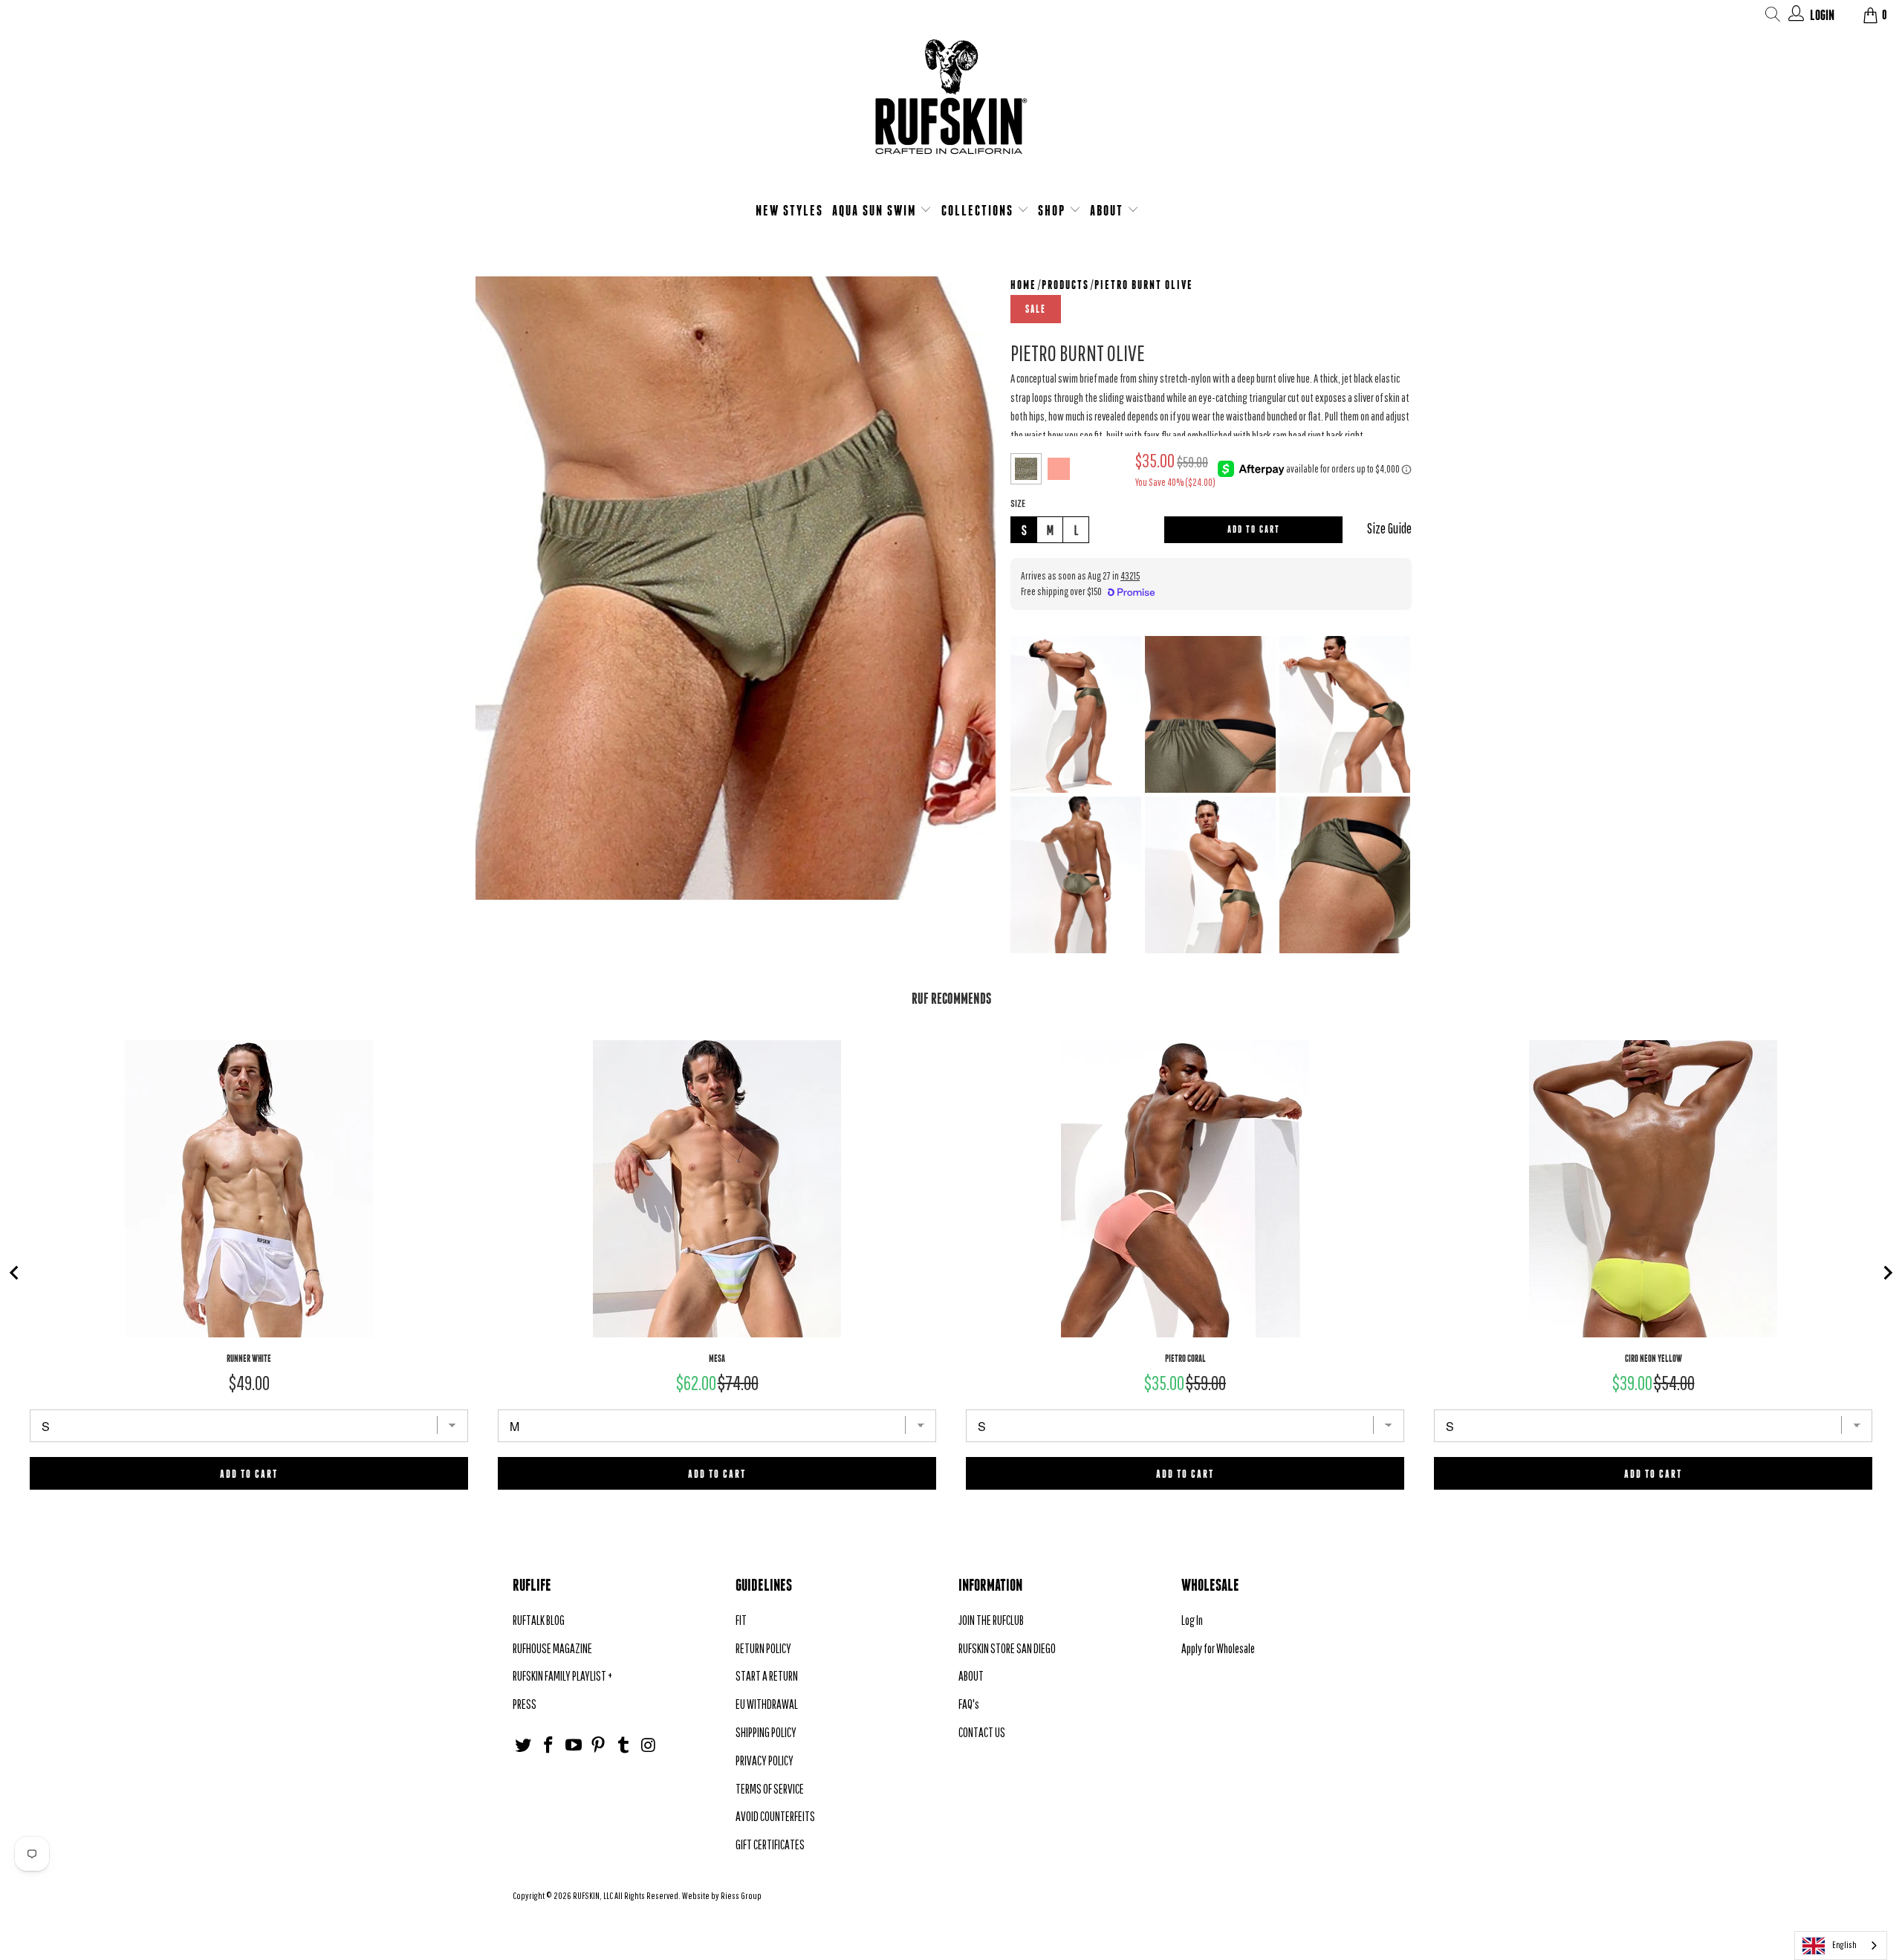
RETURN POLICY (763, 1648)
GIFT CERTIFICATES (770, 1844)
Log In (1192, 1620)
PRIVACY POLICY (765, 1761)
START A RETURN (767, 1676)
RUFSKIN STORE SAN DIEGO (1007, 1648)
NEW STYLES (789, 210)
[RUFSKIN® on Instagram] (649, 1746)
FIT (741, 1620)
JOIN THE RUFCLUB (991, 1620)
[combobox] (1841, 1946)
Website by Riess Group (722, 1896)
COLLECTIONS (979, 210)
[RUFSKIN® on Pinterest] (599, 1746)
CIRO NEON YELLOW (1653, 1359)
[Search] (1773, 17)
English (1844, 1945)
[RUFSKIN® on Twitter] (524, 1746)
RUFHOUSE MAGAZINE (552, 1648)
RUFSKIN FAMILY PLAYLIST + (562, 1676)
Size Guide (1389, 528)
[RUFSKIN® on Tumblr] (624, 1746)
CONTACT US (982, 1732)
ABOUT (1109, 210)
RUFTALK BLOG (539, 1620)
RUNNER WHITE (249, 1359)
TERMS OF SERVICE (770, 1789)
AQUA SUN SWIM (876, 210)
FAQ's (969, 1704)
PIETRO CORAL (1185, 1359)
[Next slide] (1887, 1273)
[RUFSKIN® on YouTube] (574, 1746)
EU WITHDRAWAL (767, 1704)
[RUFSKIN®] (951, 106)
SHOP (1054, 210)
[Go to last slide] (15, 1273)
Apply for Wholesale (1218, 1648)
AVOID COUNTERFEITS (775, 1816)
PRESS (525, 1704)
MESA (717, 1359)
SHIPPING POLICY (766, 1732)
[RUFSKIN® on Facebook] (549, 1746)
